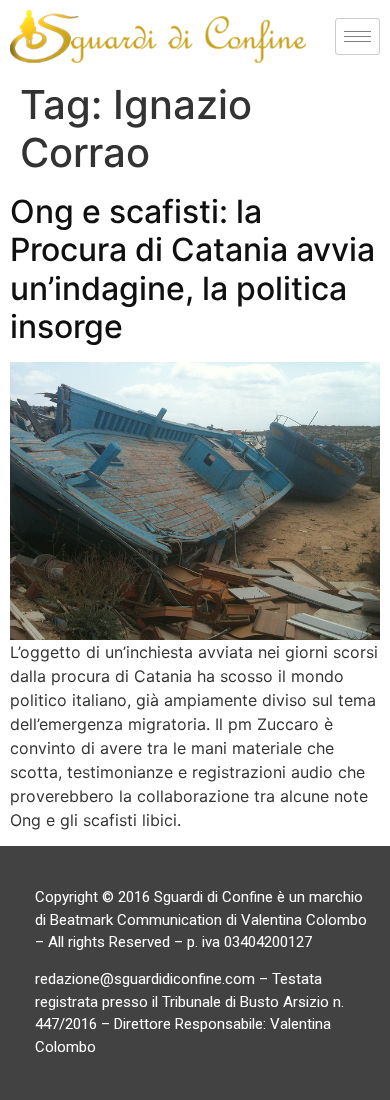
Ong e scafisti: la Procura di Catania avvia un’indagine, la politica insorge (192, 269)
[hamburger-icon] (357, 36)
